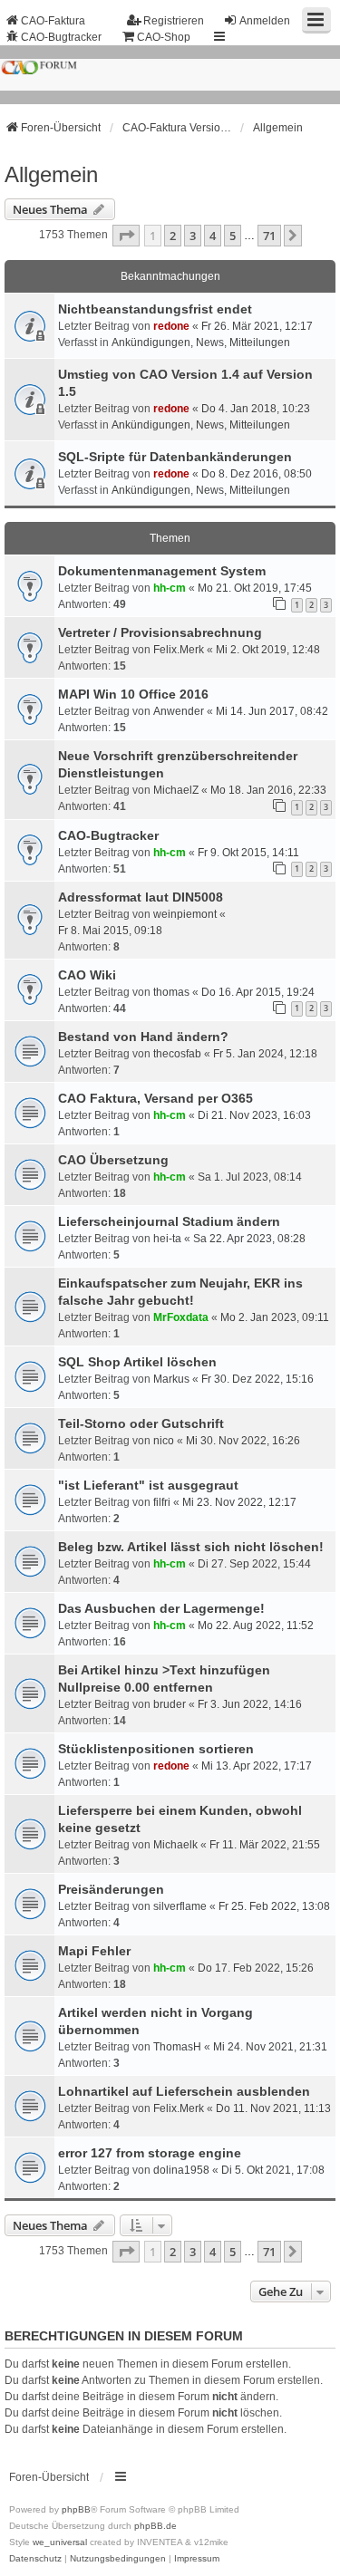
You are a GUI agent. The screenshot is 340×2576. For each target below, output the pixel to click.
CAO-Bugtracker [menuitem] (61, 37)
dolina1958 (181, 2170)
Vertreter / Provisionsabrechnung (160, 632)
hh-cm (170, 588)
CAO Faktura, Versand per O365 (155, 1098)
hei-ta (167, 1239)
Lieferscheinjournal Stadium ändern (169, 1221)
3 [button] (193, 236)
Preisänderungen (111, 1889)
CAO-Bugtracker (108, 835)
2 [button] (173, 236)
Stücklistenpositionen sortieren (156, 1749)
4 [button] (213, 236)
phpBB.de (155, 2526)
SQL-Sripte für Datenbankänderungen (175, 457)
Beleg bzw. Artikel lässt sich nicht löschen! (191, 1547)
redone (171, 326)
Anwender (179, 711)
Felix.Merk (179, 650)
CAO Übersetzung (113, 1160)
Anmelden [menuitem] (265, 21)
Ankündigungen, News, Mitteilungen (201, 343)
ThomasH (177, 2047)
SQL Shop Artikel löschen (137, 1362)
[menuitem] (35, 2559)
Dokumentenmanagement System (162, 571)
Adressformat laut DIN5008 (141, 897)
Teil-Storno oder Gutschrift (141, 1423)
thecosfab (177, 1054)
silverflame (180, 1906)
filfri (162, 1502)
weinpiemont (185, 914)
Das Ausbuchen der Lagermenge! (161, 1608)
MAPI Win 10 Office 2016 (133, 694)
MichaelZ (176, 790)
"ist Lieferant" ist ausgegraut (148, 1485)
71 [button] (269, 236)
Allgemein (51, 174)
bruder (170, 1704)
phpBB (76, 2509)
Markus (171, 1379)
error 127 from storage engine (150, 2153)
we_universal (60, 2542)
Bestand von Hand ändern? (143, 1037)
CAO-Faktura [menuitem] (53, 21)
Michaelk (175, 1845)
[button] (126, 236)
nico (164, 1441)
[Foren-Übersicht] (170, 75)
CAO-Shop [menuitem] (164, 37)
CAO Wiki (87, 975)
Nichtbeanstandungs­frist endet (155, 309)
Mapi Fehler (94, 1951)
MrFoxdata (181, 1317)
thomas (171, 992)
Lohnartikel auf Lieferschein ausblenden (184, 2091)
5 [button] (233, 236)
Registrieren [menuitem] (174, 21)
